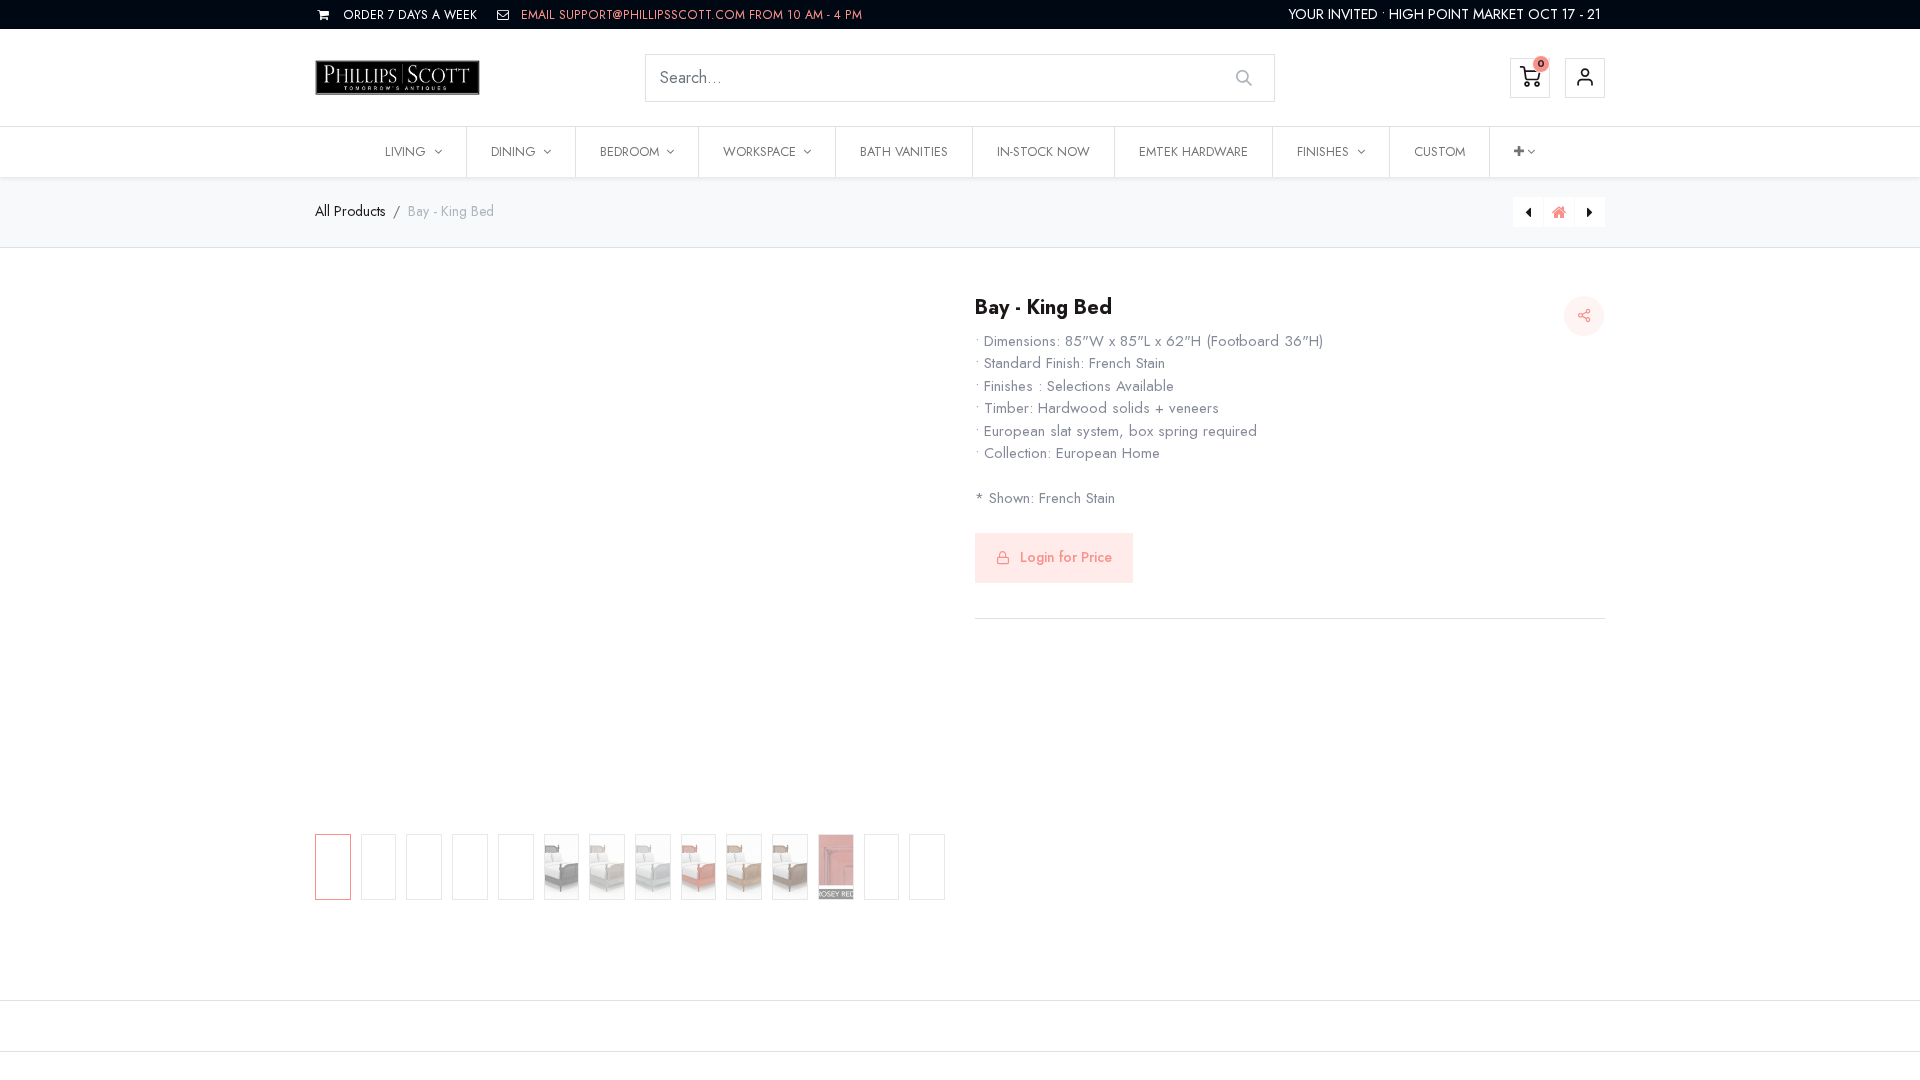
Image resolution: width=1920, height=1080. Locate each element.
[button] (1524, 152)
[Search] (1244, 78)
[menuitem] (904, 152)
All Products (350, 211)
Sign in (1585, 78)
